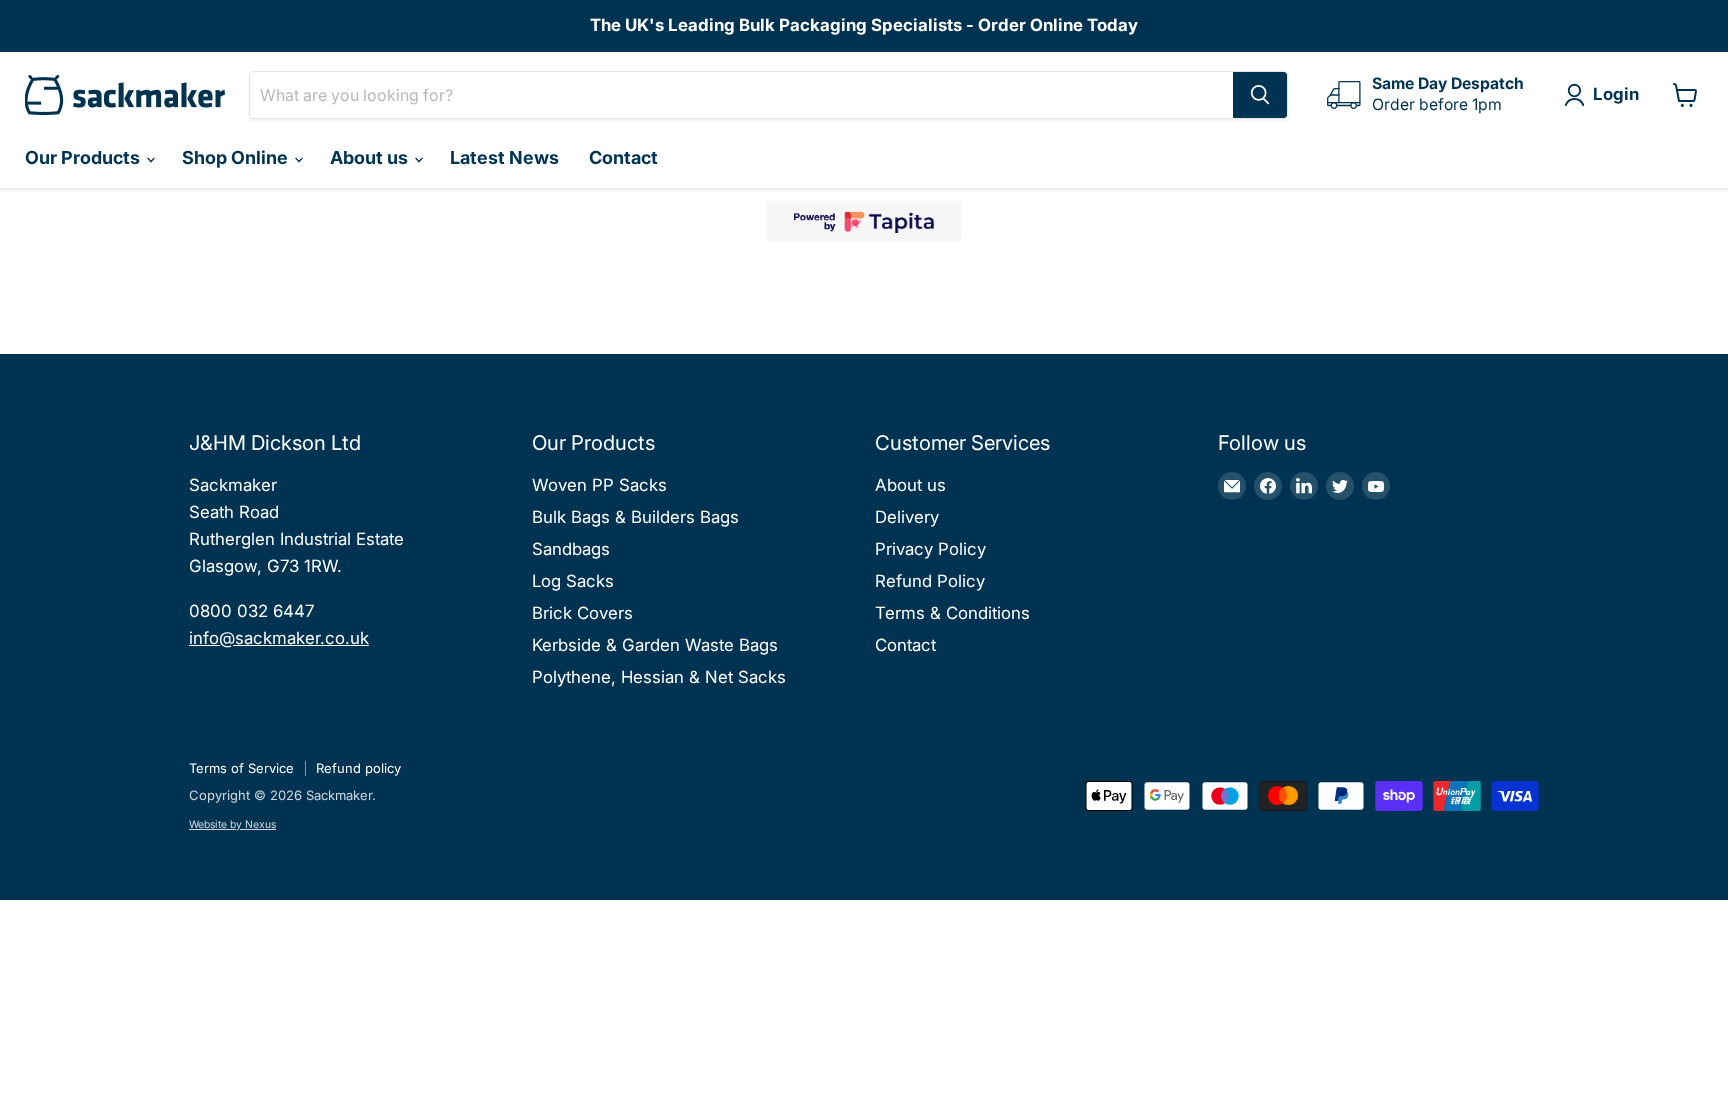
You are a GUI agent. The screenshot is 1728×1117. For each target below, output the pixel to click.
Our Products (84, 157)
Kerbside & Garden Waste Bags (655, 645)
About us (371, 157)
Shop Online (237, 157)
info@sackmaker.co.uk (279, 638)
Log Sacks (573, 581)
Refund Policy (930, 581)
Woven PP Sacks (599, 485)
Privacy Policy (930, 549)
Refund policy (358, 768)
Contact (623, 157)
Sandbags (571, 549)
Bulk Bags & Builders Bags (635, 517)
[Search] (1260, 95)
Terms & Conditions (952, 613)
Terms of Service (241, 768)
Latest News (504, 157)
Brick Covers (582, 613)
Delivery (907, 517)
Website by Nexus (232, 824)
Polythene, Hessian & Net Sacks (659, 677)
